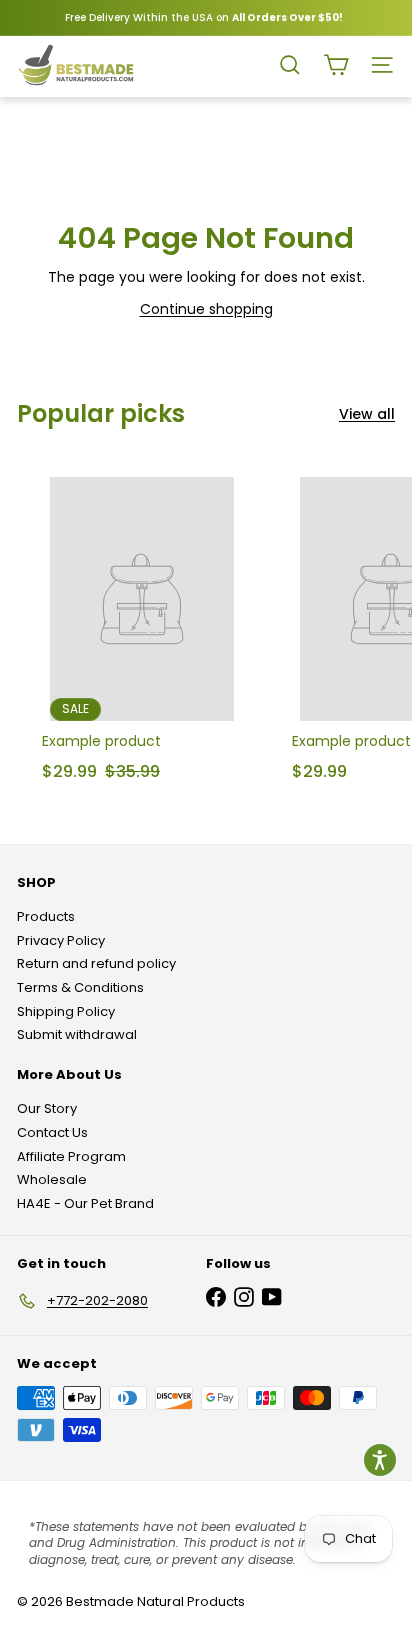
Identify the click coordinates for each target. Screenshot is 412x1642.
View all (367, 414)
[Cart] (336, 65)
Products (46, 916)
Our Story (47, 1108)
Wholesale (52, 1179)
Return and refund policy (96, 963)
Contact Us (52, 1132)
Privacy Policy (61, 940)
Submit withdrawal (77, 1034)
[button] (380, 1460)
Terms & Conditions (80, 987)
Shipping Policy (66, 1011)
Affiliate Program (71, 1156)
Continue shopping (206, 309)
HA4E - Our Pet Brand (85, 1203)
